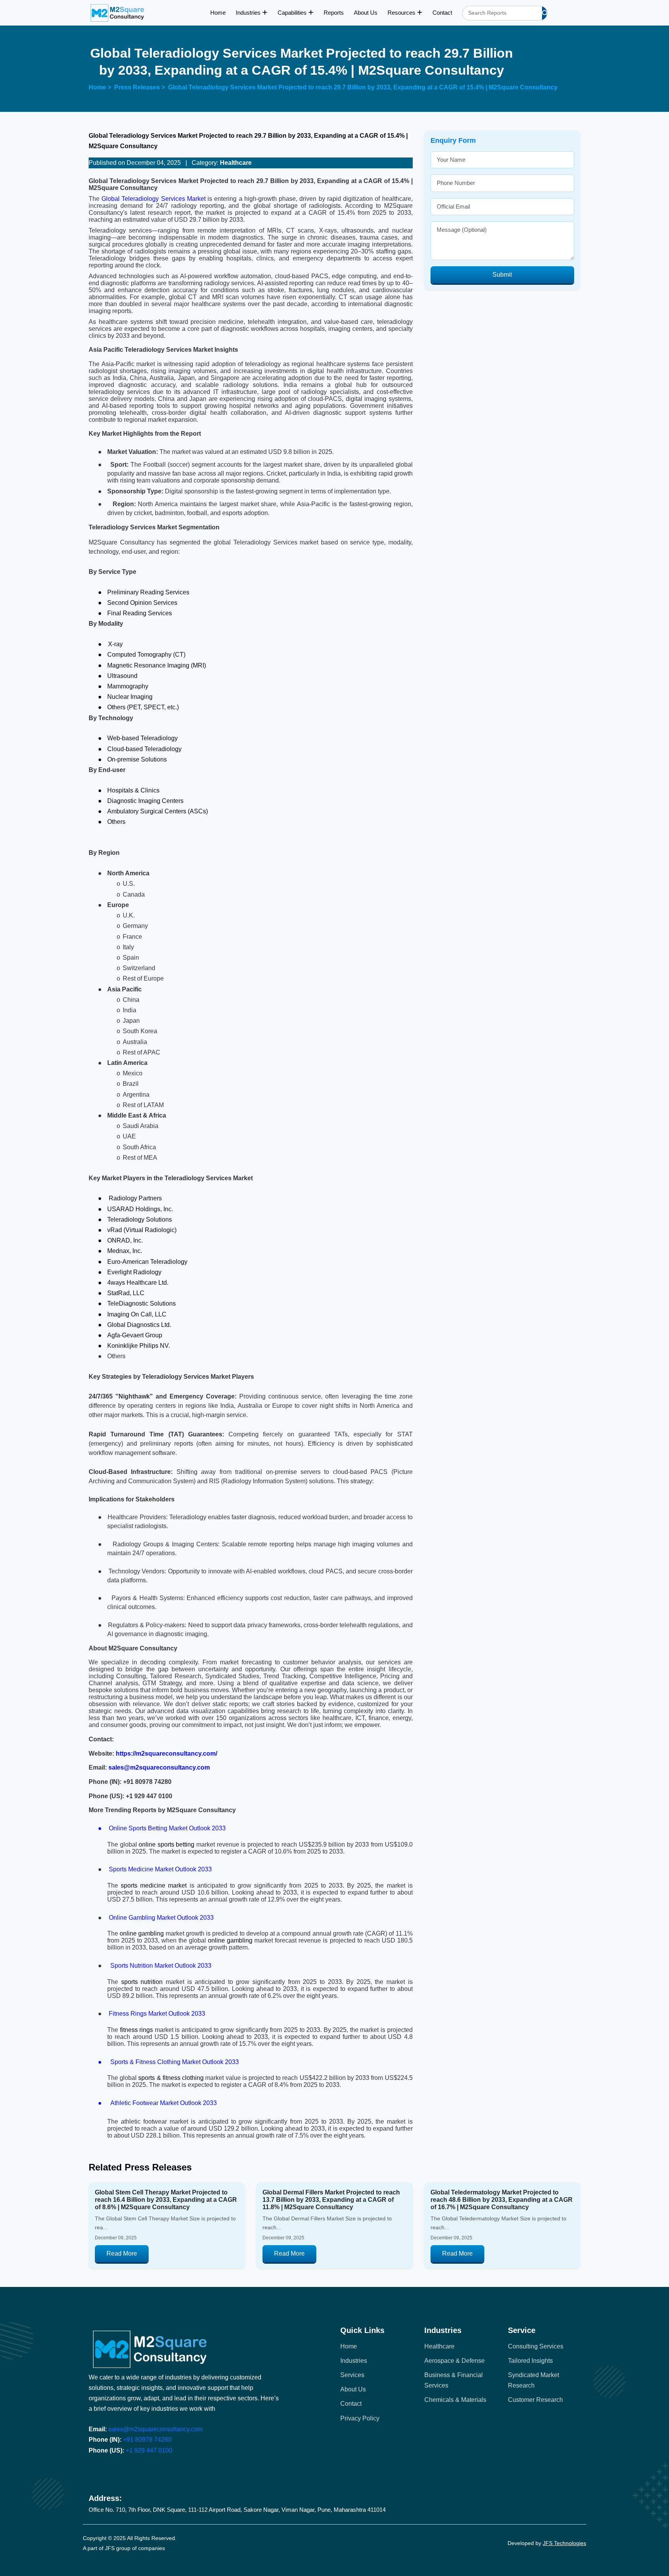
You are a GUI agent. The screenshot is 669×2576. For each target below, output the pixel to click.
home (349, 2346)
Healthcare (439, 2346)
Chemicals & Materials (455, 2400)
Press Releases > (140, 87)
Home (218, 13)
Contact (442, 13)
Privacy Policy (360, 2418)
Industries (249, 13)
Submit (502, 275)
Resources (402, 13)
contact (351, 2404)
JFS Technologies (564, 2543)
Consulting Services (536, 2346)
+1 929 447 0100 (149, 2450)
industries (354, 2361)
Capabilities (293, 13)
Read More (122, 2253)
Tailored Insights (530, 2361)
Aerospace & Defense (455, 2361)
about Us (353, 2389)
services (352, 2375)
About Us (366, 13)
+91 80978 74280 (147, 2440)
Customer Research (535, 2400)
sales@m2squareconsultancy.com (155, 2429)
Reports (334, 13)
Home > (100, 87)
